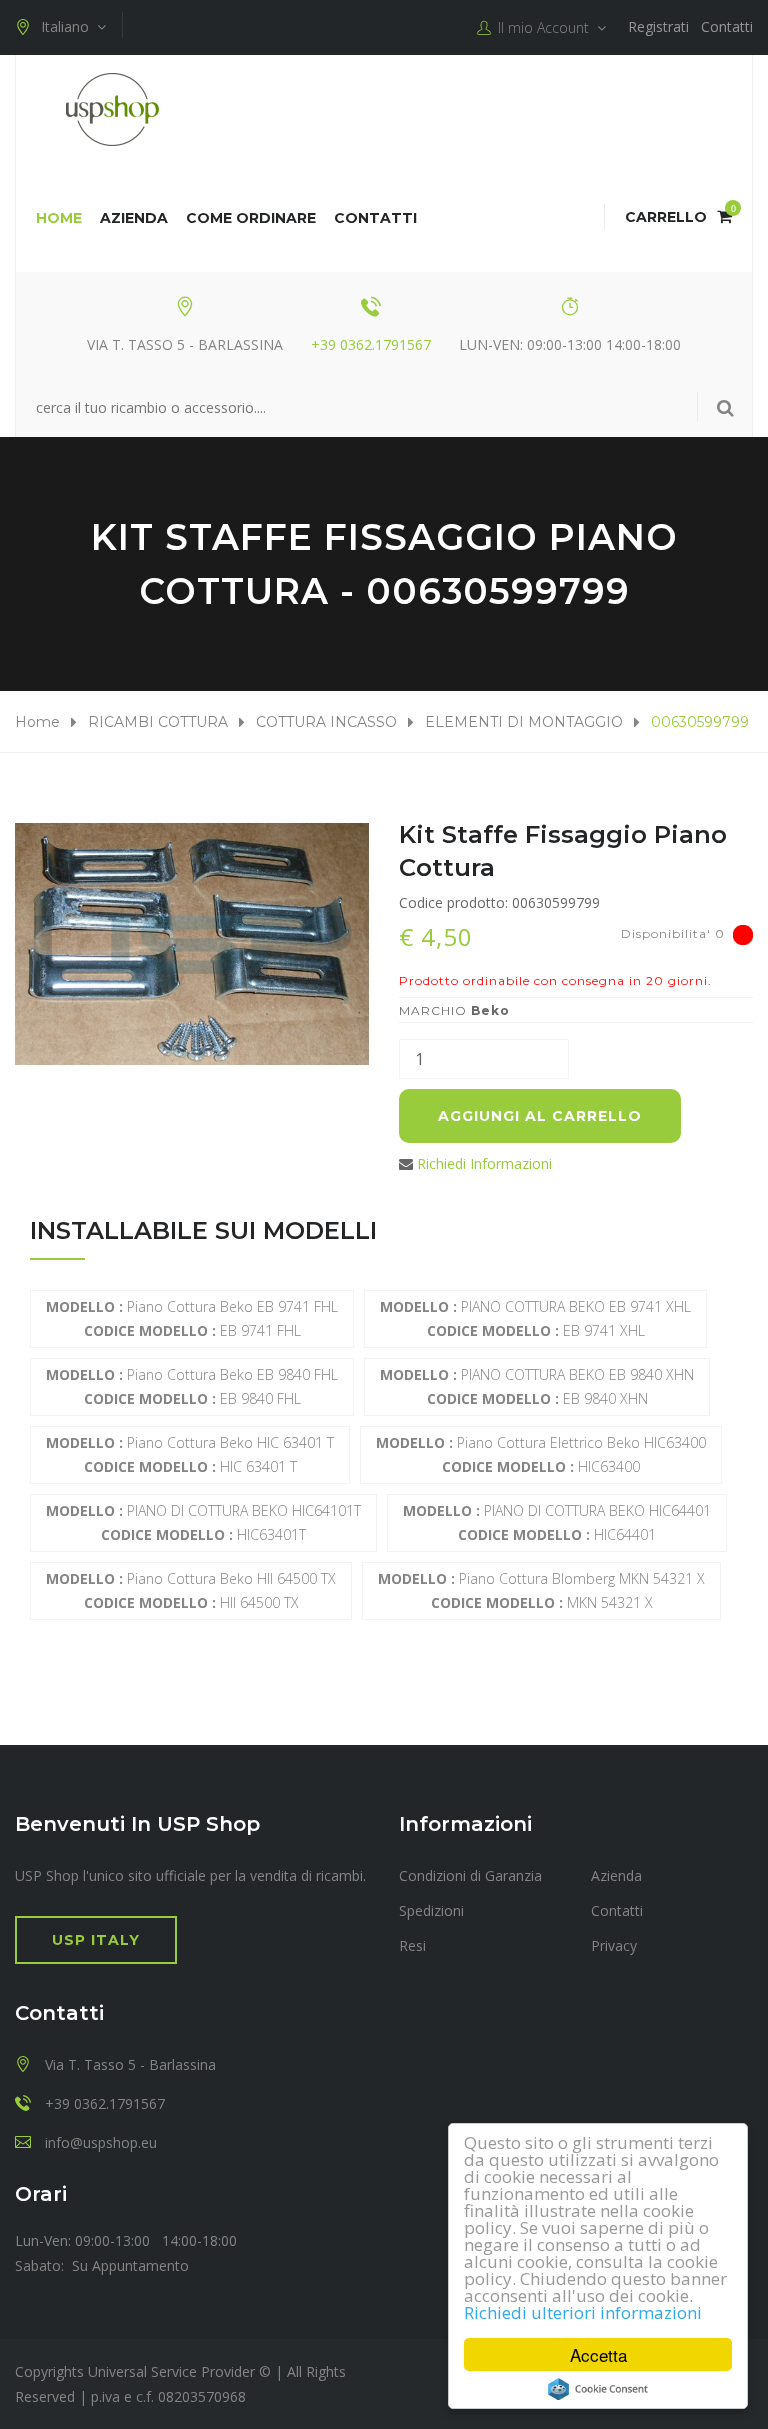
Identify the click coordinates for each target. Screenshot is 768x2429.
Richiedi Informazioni (484, 1163)
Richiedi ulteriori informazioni (583, 2312)
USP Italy (96, 1940)
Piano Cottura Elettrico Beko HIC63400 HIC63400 (541, 1454)
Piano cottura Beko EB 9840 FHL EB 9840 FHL (192, 1386)
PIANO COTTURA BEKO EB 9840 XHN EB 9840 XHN (537, 1386)
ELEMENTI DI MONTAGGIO (524, 722)
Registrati (658, 26)
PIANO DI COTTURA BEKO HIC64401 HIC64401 (557, 1522)
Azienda (134, 218)
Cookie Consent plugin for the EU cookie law (598, 2389)
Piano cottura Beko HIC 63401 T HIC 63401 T (190, 1454)
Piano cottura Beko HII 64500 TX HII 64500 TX (191, 1590)
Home (59, 218)
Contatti (727, 26)
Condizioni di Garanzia (470, 1875)
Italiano (69, 26)
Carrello (678, 217)
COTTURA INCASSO (326, 722)
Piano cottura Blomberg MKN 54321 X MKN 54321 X (541, 1590)
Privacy (614, 1945)
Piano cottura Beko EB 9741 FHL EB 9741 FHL (192, 1318)
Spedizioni (431, 1910)
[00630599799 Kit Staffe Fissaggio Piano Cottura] (192, 944)
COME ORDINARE (251, 218)
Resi (412, 1945)
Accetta (598, 2354)
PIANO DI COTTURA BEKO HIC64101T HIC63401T (203, 1522)
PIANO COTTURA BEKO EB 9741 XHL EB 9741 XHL (535, 1318)
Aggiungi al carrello (540, 1116)
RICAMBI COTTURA (158, 722)
